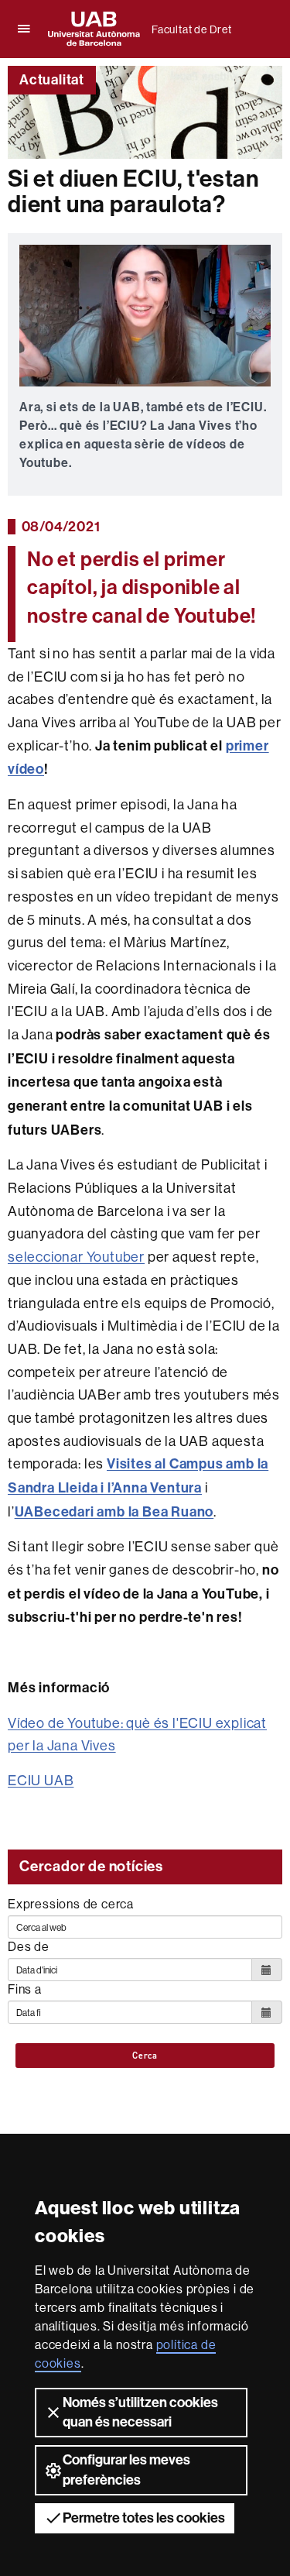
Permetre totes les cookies (144, 2518)
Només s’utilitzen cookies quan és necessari (140, 2412)
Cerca (145, 2056)
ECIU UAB (41, 1780)
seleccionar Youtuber (76, 1257)
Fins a (25, 1989)
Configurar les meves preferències (126, 2470)
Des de (29, 1946)
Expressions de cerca (71, 1904)
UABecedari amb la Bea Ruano (114, 1512)
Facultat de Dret (192, 29)
